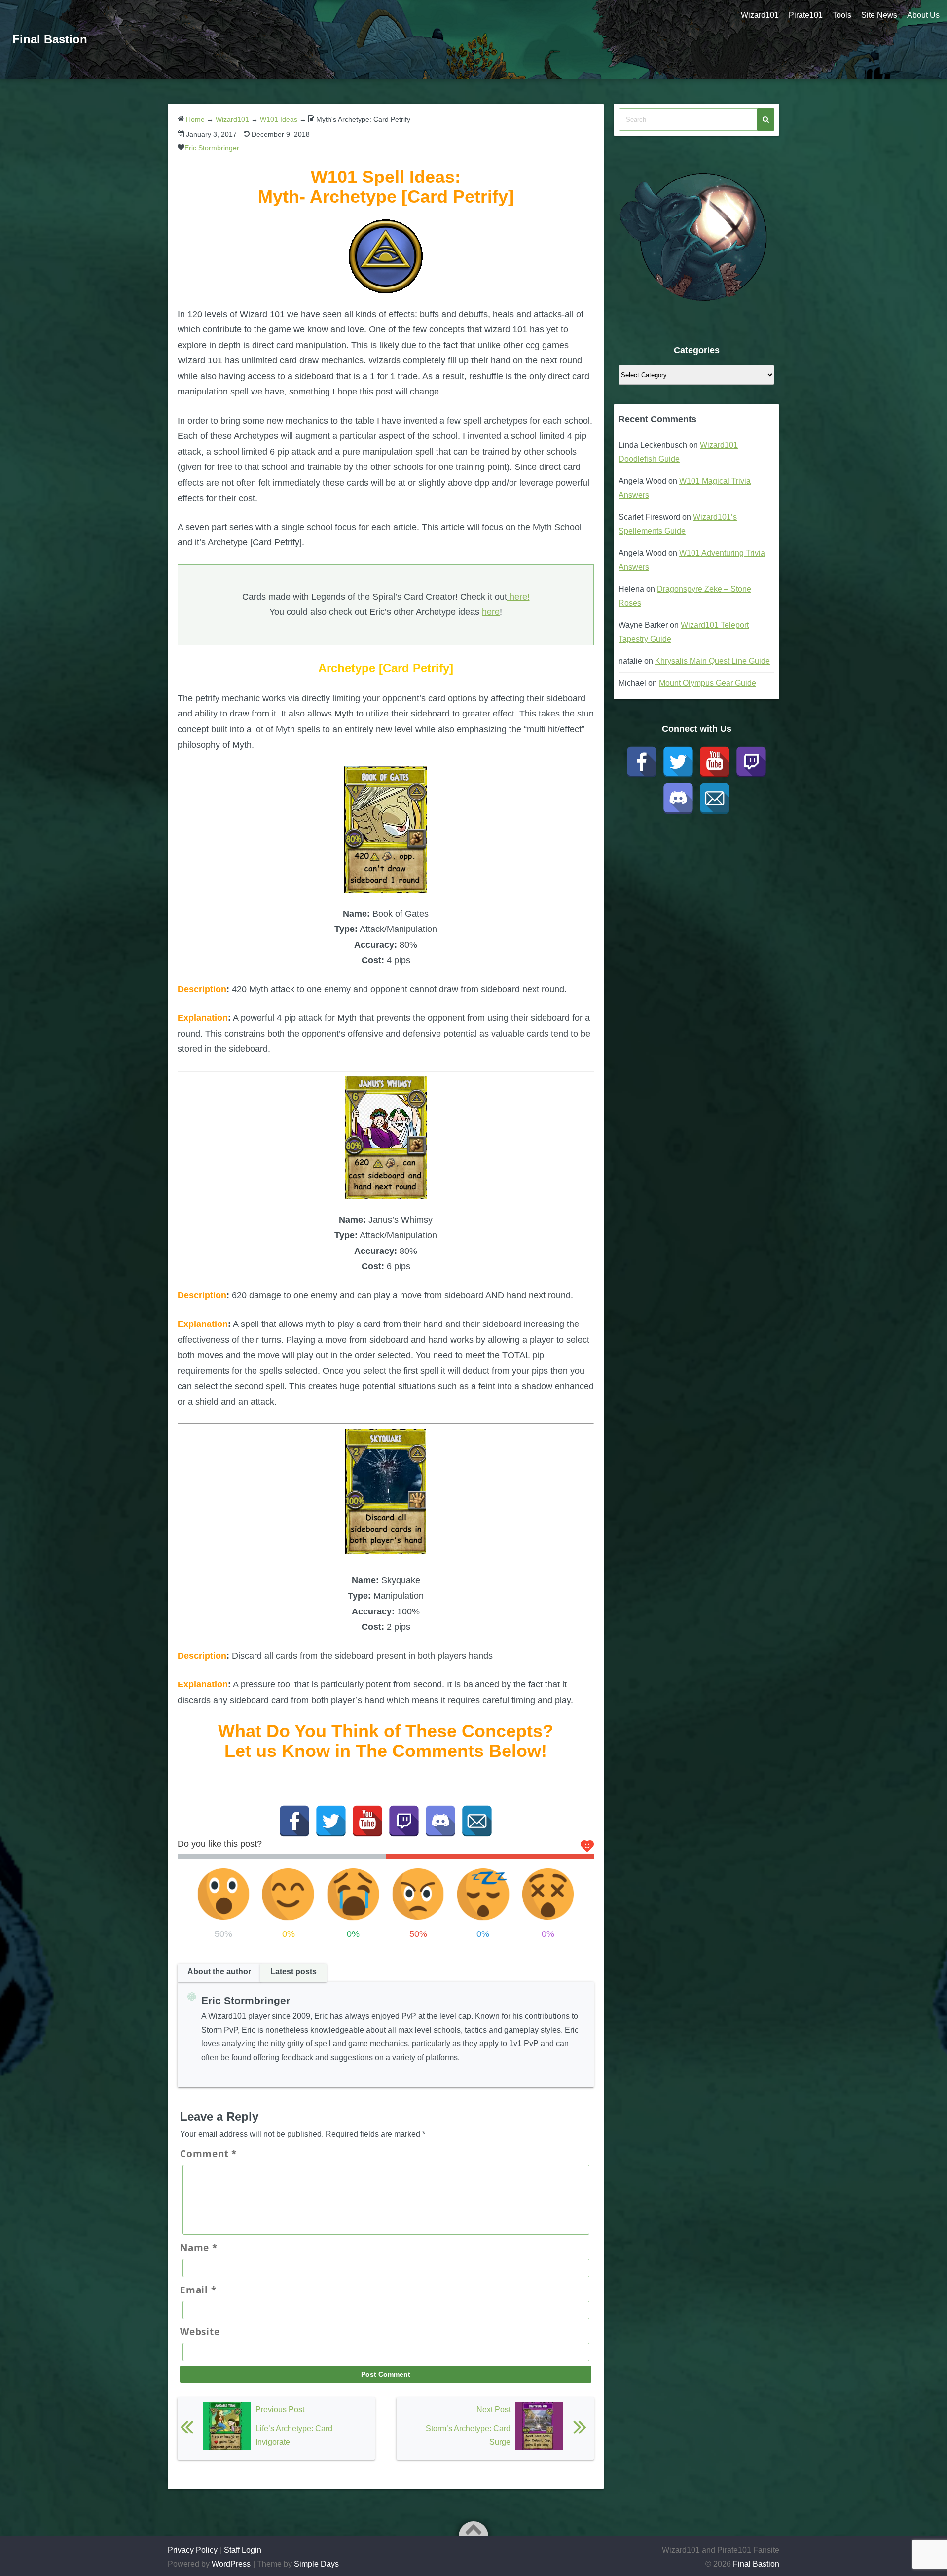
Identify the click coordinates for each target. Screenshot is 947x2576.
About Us (923, 15)
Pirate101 (806, 15)
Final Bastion (50, 39)
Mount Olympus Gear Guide (708, 683)
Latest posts (293, 1972)
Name (199, 2248)
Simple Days (316, 2564)
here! (518, 597)
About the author (219, 1972)
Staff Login (243, 2550)
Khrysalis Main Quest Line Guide (712, 661)
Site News (879, 15)
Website (200, 2332)
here (491, 612)
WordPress (231, 2564)
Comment (208, 2154)
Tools (842, 15)
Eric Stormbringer (212, 148)
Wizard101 (760, 15)
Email (198, 2290)
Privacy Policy (193, 2550)
